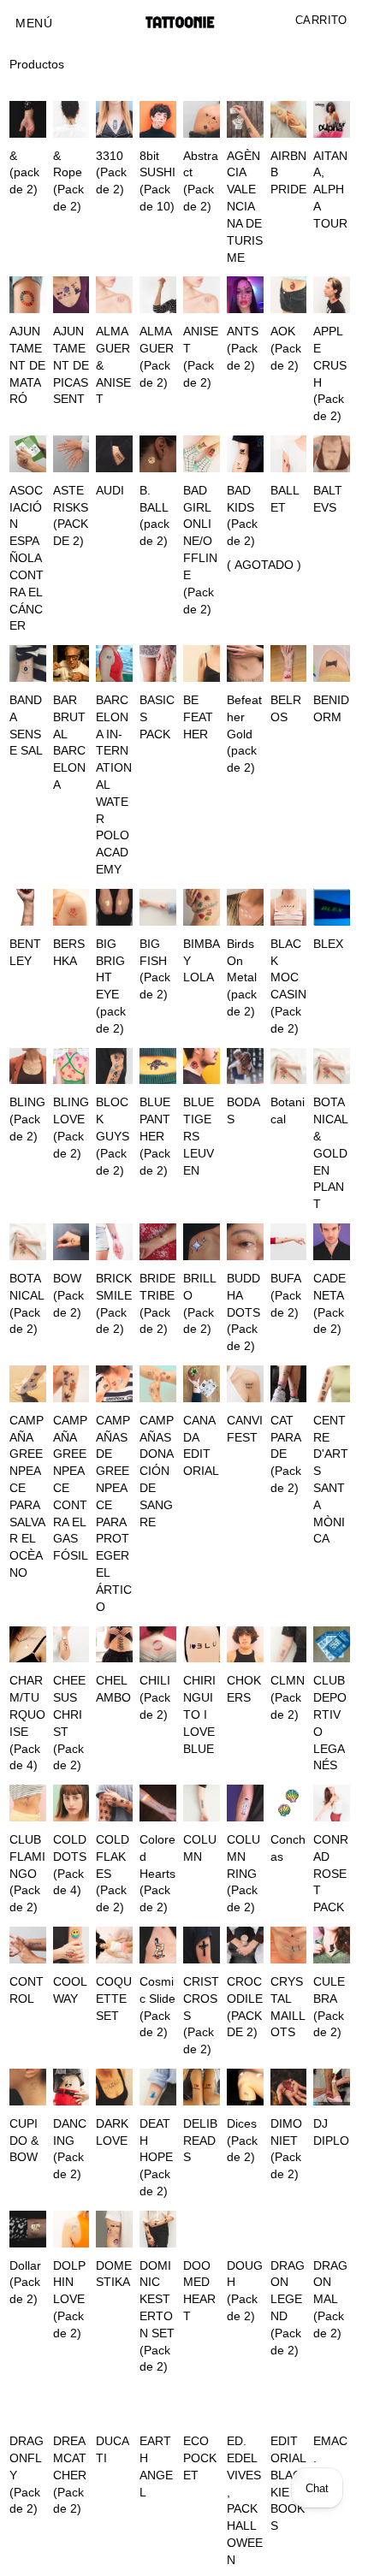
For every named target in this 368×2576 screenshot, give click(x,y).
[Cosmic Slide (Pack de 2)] (158, 1945)
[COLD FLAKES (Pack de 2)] (114, 1803)
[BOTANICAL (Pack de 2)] (28, 1242)
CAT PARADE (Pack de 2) (286, 1454)
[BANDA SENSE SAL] (28, 663)
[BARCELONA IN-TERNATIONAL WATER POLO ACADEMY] (114, 663)
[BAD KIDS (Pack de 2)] (245, 454)
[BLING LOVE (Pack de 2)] (71, 1066)
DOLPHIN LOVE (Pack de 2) (69, 2300)
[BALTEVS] (332, 454)
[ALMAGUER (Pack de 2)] (158, 295)
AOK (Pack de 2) (286, 349)
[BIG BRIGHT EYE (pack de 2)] (114, 907)
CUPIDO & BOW (24, 2141)
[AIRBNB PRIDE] (289, 119)
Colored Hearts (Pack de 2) (157, 1874)
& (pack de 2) (24, 173)
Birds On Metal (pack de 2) (242, 978)
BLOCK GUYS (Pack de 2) (113, 1136)
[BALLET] (289, 454)
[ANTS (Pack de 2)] (245, 295)
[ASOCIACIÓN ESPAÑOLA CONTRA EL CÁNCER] (28, 454)
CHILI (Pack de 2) (155, 1698)
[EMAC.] (332, 2404)
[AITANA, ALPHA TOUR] (332, 119)
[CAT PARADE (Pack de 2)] (289, 1384)
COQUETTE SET (114, 1999)
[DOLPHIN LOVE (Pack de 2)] (71, 2229)
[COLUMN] (202, 1803)
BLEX (328, 944)
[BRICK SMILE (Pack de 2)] (114, 1242)
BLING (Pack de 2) (27, 1119)
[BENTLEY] (28, 907)
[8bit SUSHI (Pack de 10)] (158, 119)
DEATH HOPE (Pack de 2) (156, 2158)
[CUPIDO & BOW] (28, 2087)
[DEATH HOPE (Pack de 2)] (158, 2087)
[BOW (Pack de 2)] (71, 1242)
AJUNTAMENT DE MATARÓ (27, 365)
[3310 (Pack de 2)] (114, 119)
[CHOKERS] (245, 1645)
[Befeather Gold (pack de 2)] (245, 663)
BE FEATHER (198, 717)
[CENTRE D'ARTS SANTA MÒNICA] (332, 1384)
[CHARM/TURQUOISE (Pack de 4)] (28, 1645)
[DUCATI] (114, 2404)
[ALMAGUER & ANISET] (114, 295)
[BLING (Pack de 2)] (28, 1066)
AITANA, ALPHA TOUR (330, 190)
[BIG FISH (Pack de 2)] (158, 907)
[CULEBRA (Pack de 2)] (332, 1945)
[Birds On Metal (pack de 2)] (245, 907)
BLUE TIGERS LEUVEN (199, 1136)
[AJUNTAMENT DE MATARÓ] (28, 295)
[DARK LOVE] (114, 2087)
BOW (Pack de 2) (68, 1296)
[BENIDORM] (332, 663)
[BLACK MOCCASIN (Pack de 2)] (289, 907)
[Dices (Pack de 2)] (245, 2087)
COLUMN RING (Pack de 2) (243, 1874)
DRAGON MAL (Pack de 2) (330, 2300)
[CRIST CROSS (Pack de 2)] (202, 1945)
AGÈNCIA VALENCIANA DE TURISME (245, 207)
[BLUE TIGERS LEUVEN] (202, 1066)
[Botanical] (289, 1066)
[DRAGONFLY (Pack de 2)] (28, 2404)
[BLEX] (332, 907)
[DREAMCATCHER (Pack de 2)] (71, 2404)
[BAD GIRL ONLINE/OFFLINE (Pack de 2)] (202, 454)
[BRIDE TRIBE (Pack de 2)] (158, 1242)
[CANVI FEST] (245, 1384)
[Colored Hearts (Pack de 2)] (158, 1803)
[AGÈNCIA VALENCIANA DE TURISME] (245, 119)
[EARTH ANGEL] (158, 2404)
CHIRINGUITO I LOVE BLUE (199, 1714)
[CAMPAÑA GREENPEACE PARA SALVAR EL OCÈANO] (28, 1384)
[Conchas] (289, 1803)
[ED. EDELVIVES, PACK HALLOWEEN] (245, 2404)
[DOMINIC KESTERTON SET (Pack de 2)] (158, 2229)
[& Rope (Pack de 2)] (71, 119)
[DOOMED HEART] (202, 2229)
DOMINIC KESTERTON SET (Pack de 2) (157, 2317)
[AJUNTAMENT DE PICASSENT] (71, 295)
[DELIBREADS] (202, 2087)
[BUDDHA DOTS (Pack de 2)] (245, 1242)
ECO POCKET (200, 2458)
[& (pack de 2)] (28, 119)
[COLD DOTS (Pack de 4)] (71, 1803)
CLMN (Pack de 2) (288, 1698)
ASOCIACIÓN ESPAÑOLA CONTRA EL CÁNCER (27, 559)
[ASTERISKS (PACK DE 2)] (71, 454)
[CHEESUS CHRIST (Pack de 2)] (71, 1645)
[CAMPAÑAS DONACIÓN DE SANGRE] (158, 1384)
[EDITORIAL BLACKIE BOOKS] (289, 2404)
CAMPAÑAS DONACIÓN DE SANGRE (157, 1472)
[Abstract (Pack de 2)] (202, 119)
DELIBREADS (200, 2141)
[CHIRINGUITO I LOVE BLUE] (202, 1645)
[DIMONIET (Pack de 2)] (289, 2087)
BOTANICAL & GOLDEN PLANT (330, 1153)
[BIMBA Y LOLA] (202, 907)
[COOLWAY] (71, 1945)
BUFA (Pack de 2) (286, 1296)
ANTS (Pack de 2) (243, 349)
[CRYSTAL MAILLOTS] (289, 1945)
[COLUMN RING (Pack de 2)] (245, 1803)
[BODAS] (245, 1066)
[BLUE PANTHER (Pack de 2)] (158, 1066)
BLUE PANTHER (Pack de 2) (155, 1136)
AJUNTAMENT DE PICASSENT (71, 365)
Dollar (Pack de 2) (25, 2283)
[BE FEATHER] (202, 663)
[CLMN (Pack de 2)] (289, 1645)
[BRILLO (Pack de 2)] (202, 1242)
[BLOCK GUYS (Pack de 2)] (114, 1066)
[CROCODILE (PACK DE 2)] (245, 1945)
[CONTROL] (28, 1945)
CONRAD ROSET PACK (331, 1874)
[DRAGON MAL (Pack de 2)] (332, 2229)
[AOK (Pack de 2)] (289, 295)
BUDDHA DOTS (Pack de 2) (243, 1312)
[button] (34, 24)
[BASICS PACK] (158, 663)
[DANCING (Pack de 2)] (71, 2087)
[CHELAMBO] (114, 1645)
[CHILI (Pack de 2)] (158, 1645)
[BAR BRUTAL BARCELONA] (71, 663)
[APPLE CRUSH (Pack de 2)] (332, 295)
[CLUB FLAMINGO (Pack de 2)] (28, 1803)
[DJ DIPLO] (332, 2087)
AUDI (110, 491)
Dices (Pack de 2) (242, 2141)
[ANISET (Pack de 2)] (202, 295)
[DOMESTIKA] (114, 2229)
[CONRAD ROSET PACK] (332, 1803)
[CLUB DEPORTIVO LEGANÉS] (332, 1645)
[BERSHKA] (71, 907)
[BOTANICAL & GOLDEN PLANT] (332, 1066)
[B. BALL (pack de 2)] (158, 454)
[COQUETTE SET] (114, 1945)
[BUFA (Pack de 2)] (289, 1242)
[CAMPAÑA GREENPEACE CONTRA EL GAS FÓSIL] (71, 1384)
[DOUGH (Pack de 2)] (245, 2229)
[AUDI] (114, 454)
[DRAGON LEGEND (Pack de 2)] (289, 2229)
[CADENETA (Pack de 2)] (332, 1242)
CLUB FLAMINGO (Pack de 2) (27, 1874)
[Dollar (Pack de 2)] (28, 2229)
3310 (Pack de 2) (111, 173)
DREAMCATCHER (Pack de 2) (70, 2475)
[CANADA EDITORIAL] (202, 1384)
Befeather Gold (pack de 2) (244, 734)
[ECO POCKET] (202, 2404)
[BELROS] (289, 663)
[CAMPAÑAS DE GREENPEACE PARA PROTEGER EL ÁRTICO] (114, 1384)
